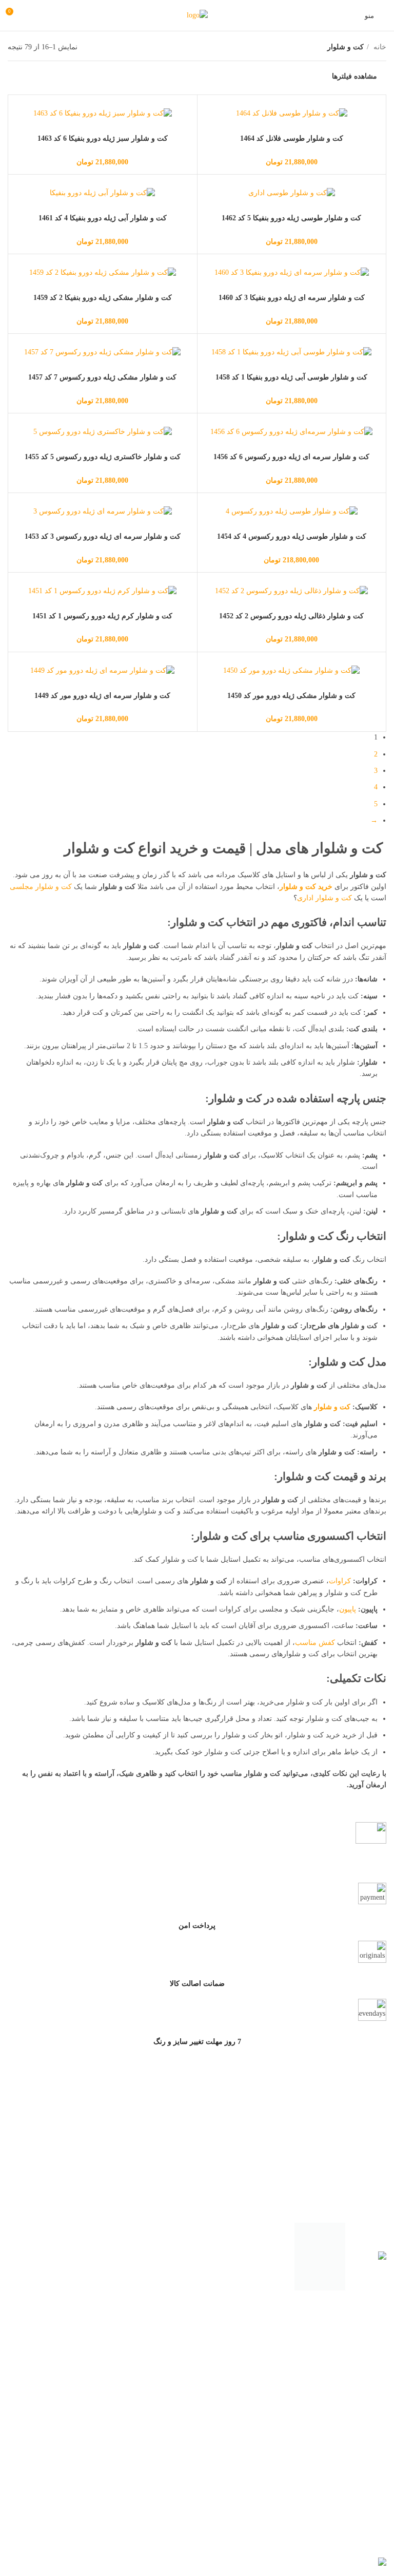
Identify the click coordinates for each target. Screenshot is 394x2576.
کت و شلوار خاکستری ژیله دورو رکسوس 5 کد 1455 (103, 457)
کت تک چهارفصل (360, 2438)
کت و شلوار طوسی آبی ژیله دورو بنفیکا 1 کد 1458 (291, 377)
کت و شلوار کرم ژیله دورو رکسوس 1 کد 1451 (102, 616)
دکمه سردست (365, 2523)
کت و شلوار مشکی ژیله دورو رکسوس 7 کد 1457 (102, 377)
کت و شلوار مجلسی (41, 887)
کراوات (340, 1581)
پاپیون (348, 1609)
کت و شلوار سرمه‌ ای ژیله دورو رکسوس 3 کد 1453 (103, 536)
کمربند (377, 2505)
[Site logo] (197, 15)
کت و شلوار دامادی (357, 2353)
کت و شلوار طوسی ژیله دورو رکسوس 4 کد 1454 (292, 536)
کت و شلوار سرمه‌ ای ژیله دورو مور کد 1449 (102, 696)
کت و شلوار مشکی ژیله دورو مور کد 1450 (291, 696)
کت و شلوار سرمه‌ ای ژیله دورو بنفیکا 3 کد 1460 (292, 298)
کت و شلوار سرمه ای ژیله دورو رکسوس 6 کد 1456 (291, 457)
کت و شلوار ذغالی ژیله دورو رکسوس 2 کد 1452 (291, 616)
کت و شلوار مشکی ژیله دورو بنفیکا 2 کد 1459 (103, 298)
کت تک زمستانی (361, 2420)
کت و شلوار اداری (324, 898)
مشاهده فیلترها (354, 76)
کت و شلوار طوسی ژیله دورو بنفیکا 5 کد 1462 (291, 218)
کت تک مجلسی (363, 2402)
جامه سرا (321, 2551)
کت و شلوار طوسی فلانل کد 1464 (292, 138)
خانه (379, 47)
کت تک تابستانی (362, 2456)
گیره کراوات (368, 2541)
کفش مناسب (315, 1643)
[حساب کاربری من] (33, 15)
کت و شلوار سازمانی (354, 2370)
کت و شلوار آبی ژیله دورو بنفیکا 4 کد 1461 (103, 218)
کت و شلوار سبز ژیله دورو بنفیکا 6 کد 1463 (103, 138)
